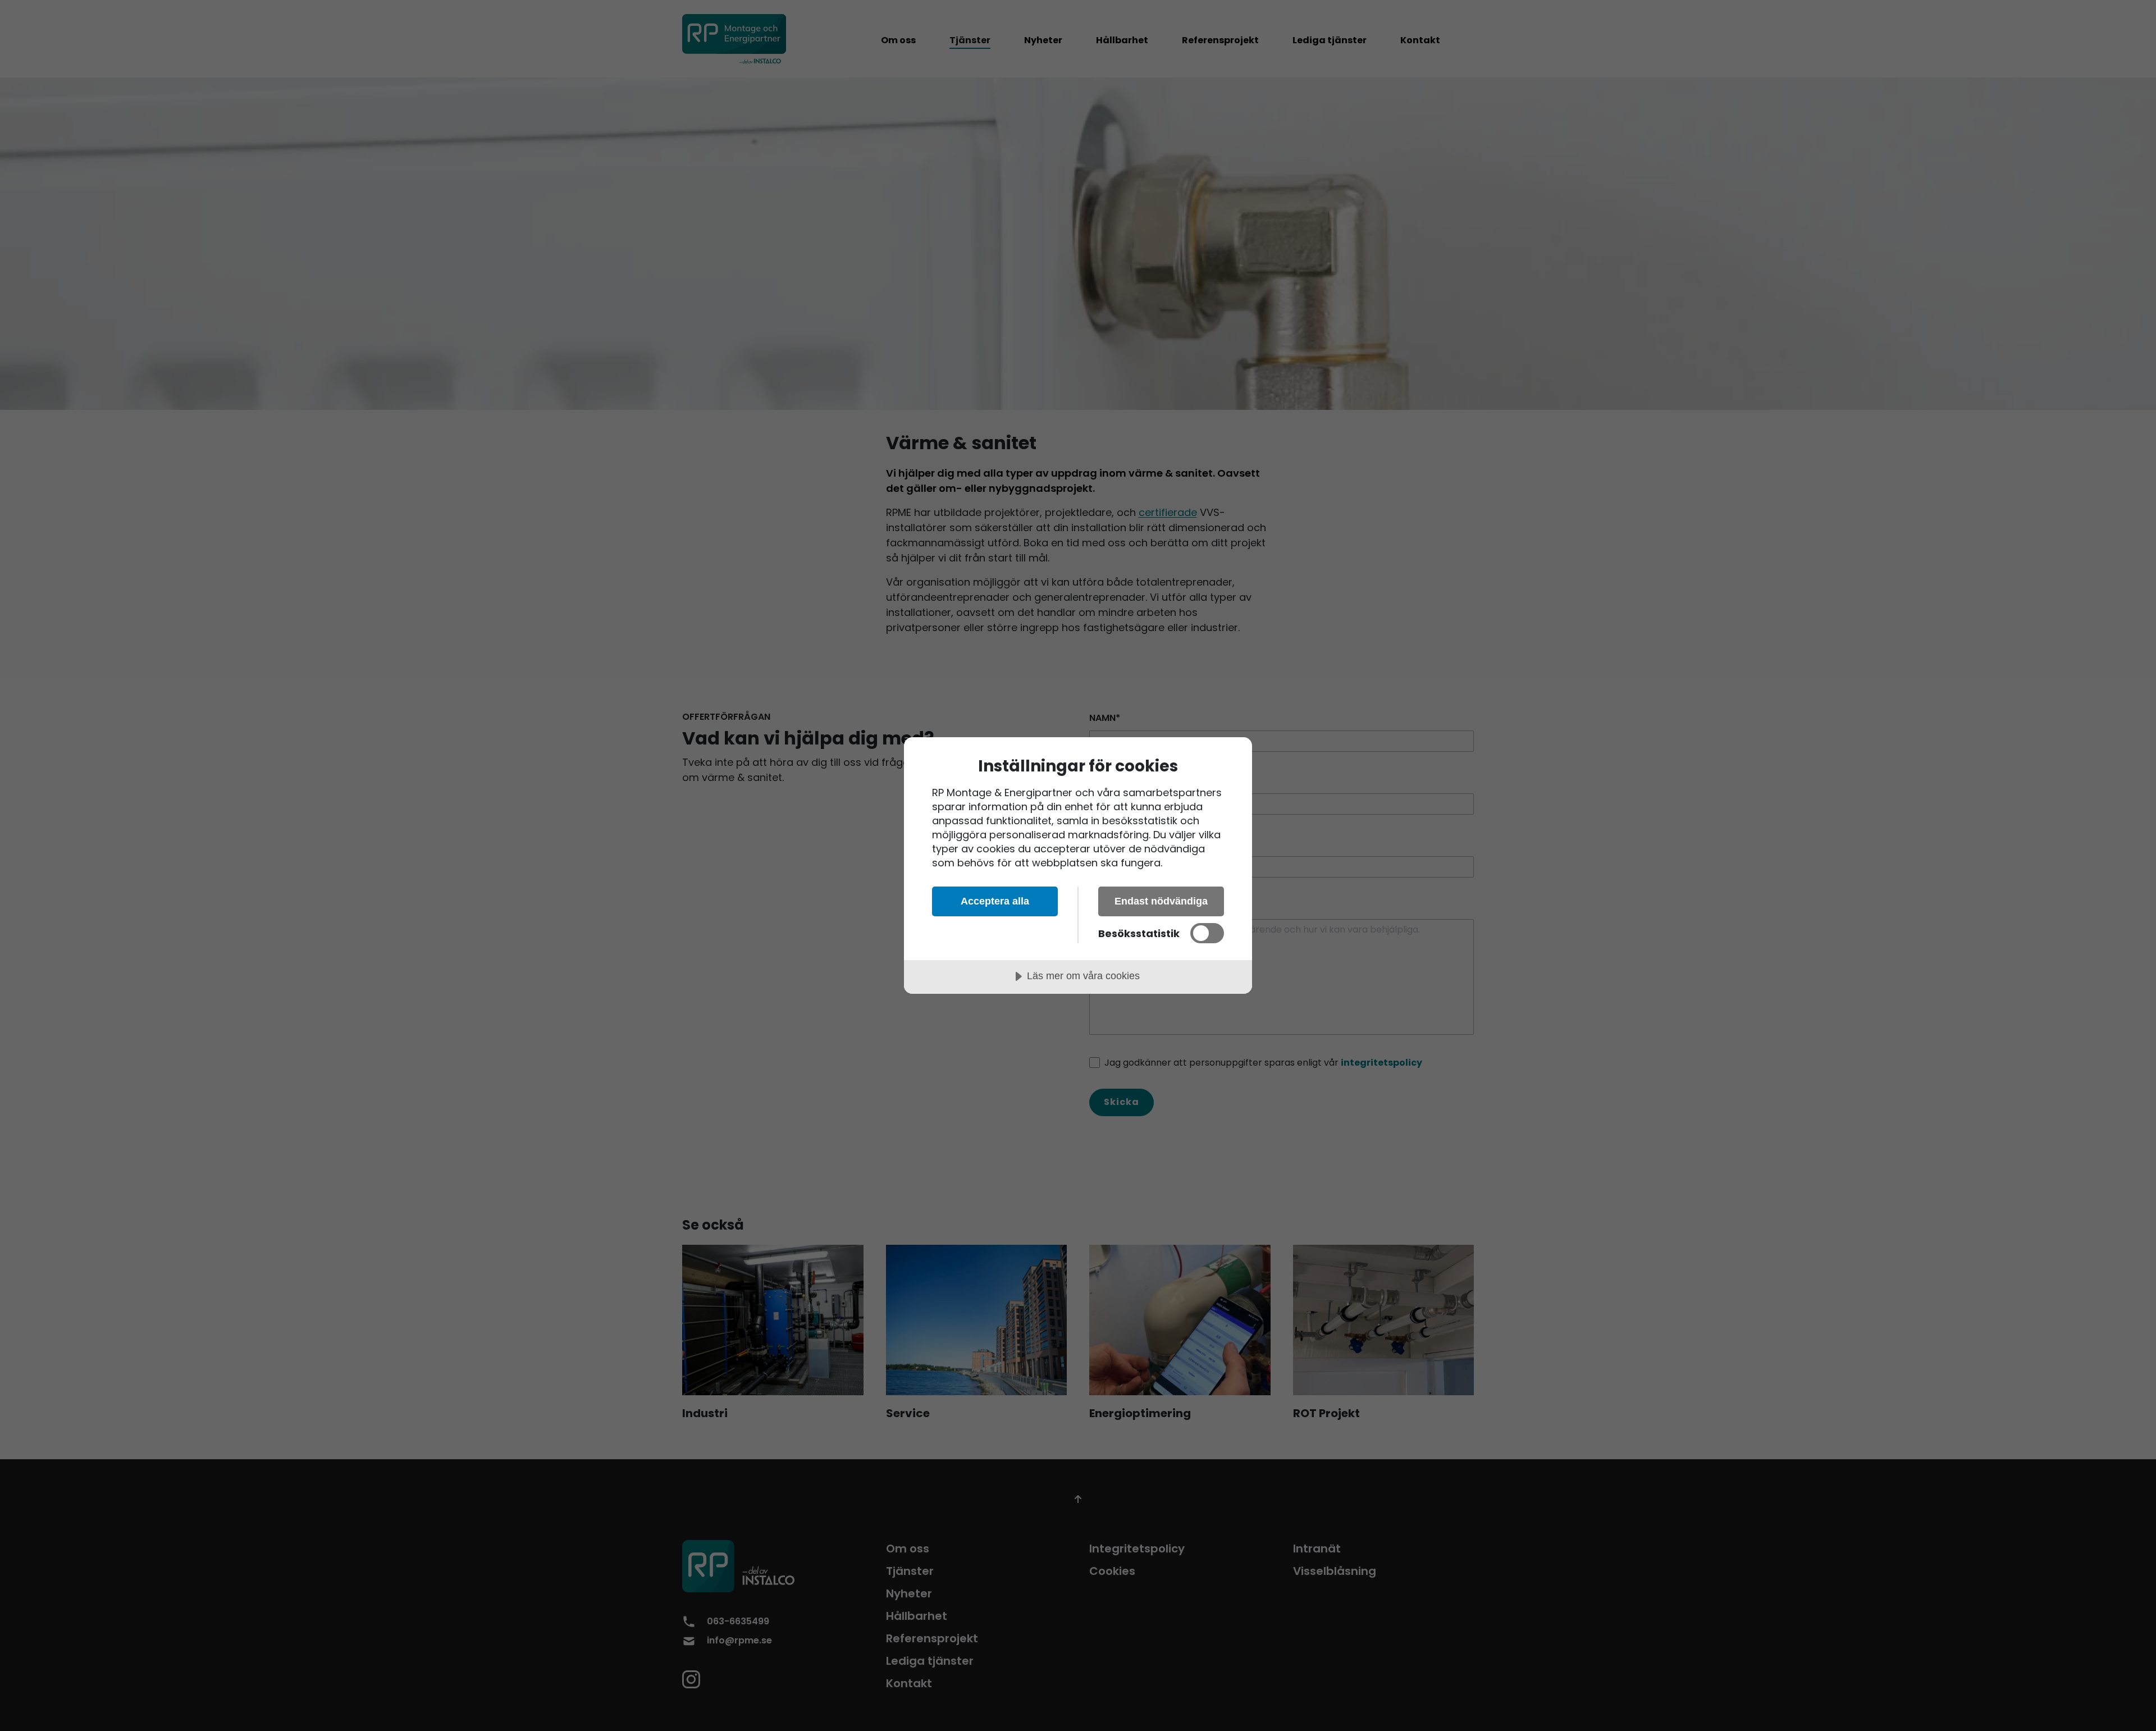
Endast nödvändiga (1161, 901)
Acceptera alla (995, 901)
